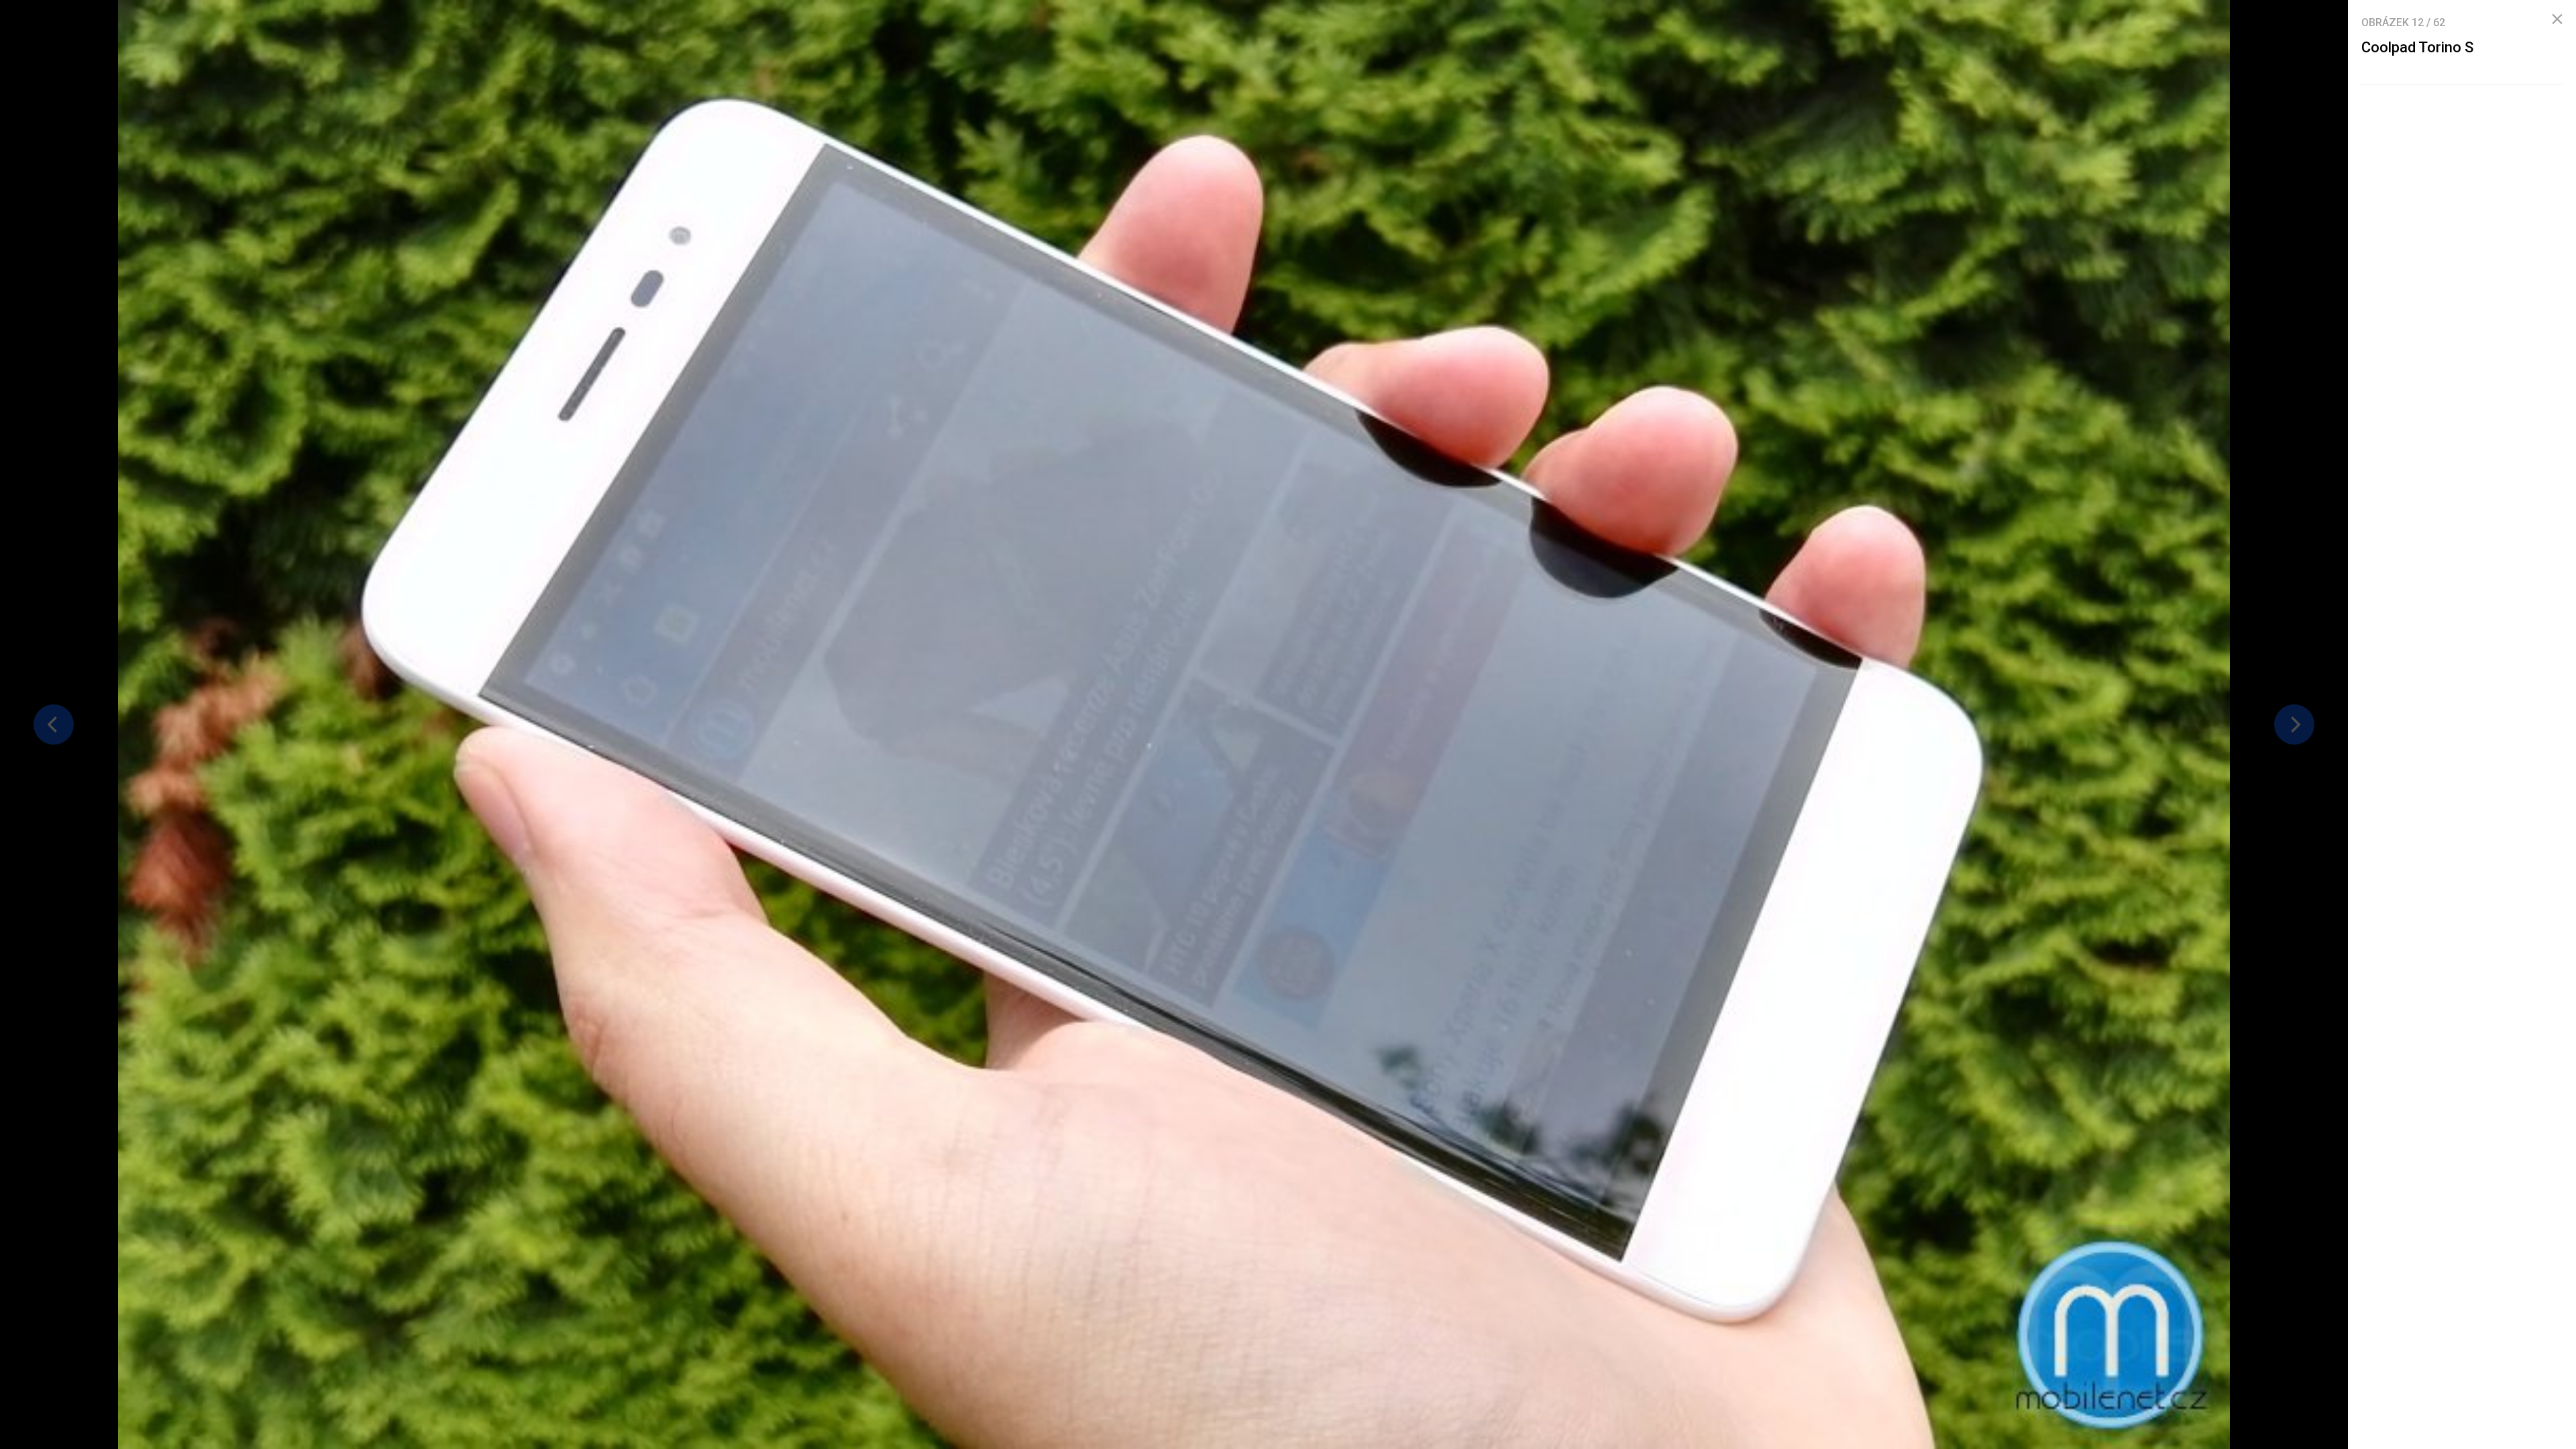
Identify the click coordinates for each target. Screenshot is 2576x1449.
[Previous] (54, 724)
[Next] (2294, 724)
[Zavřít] (2557, 19)
